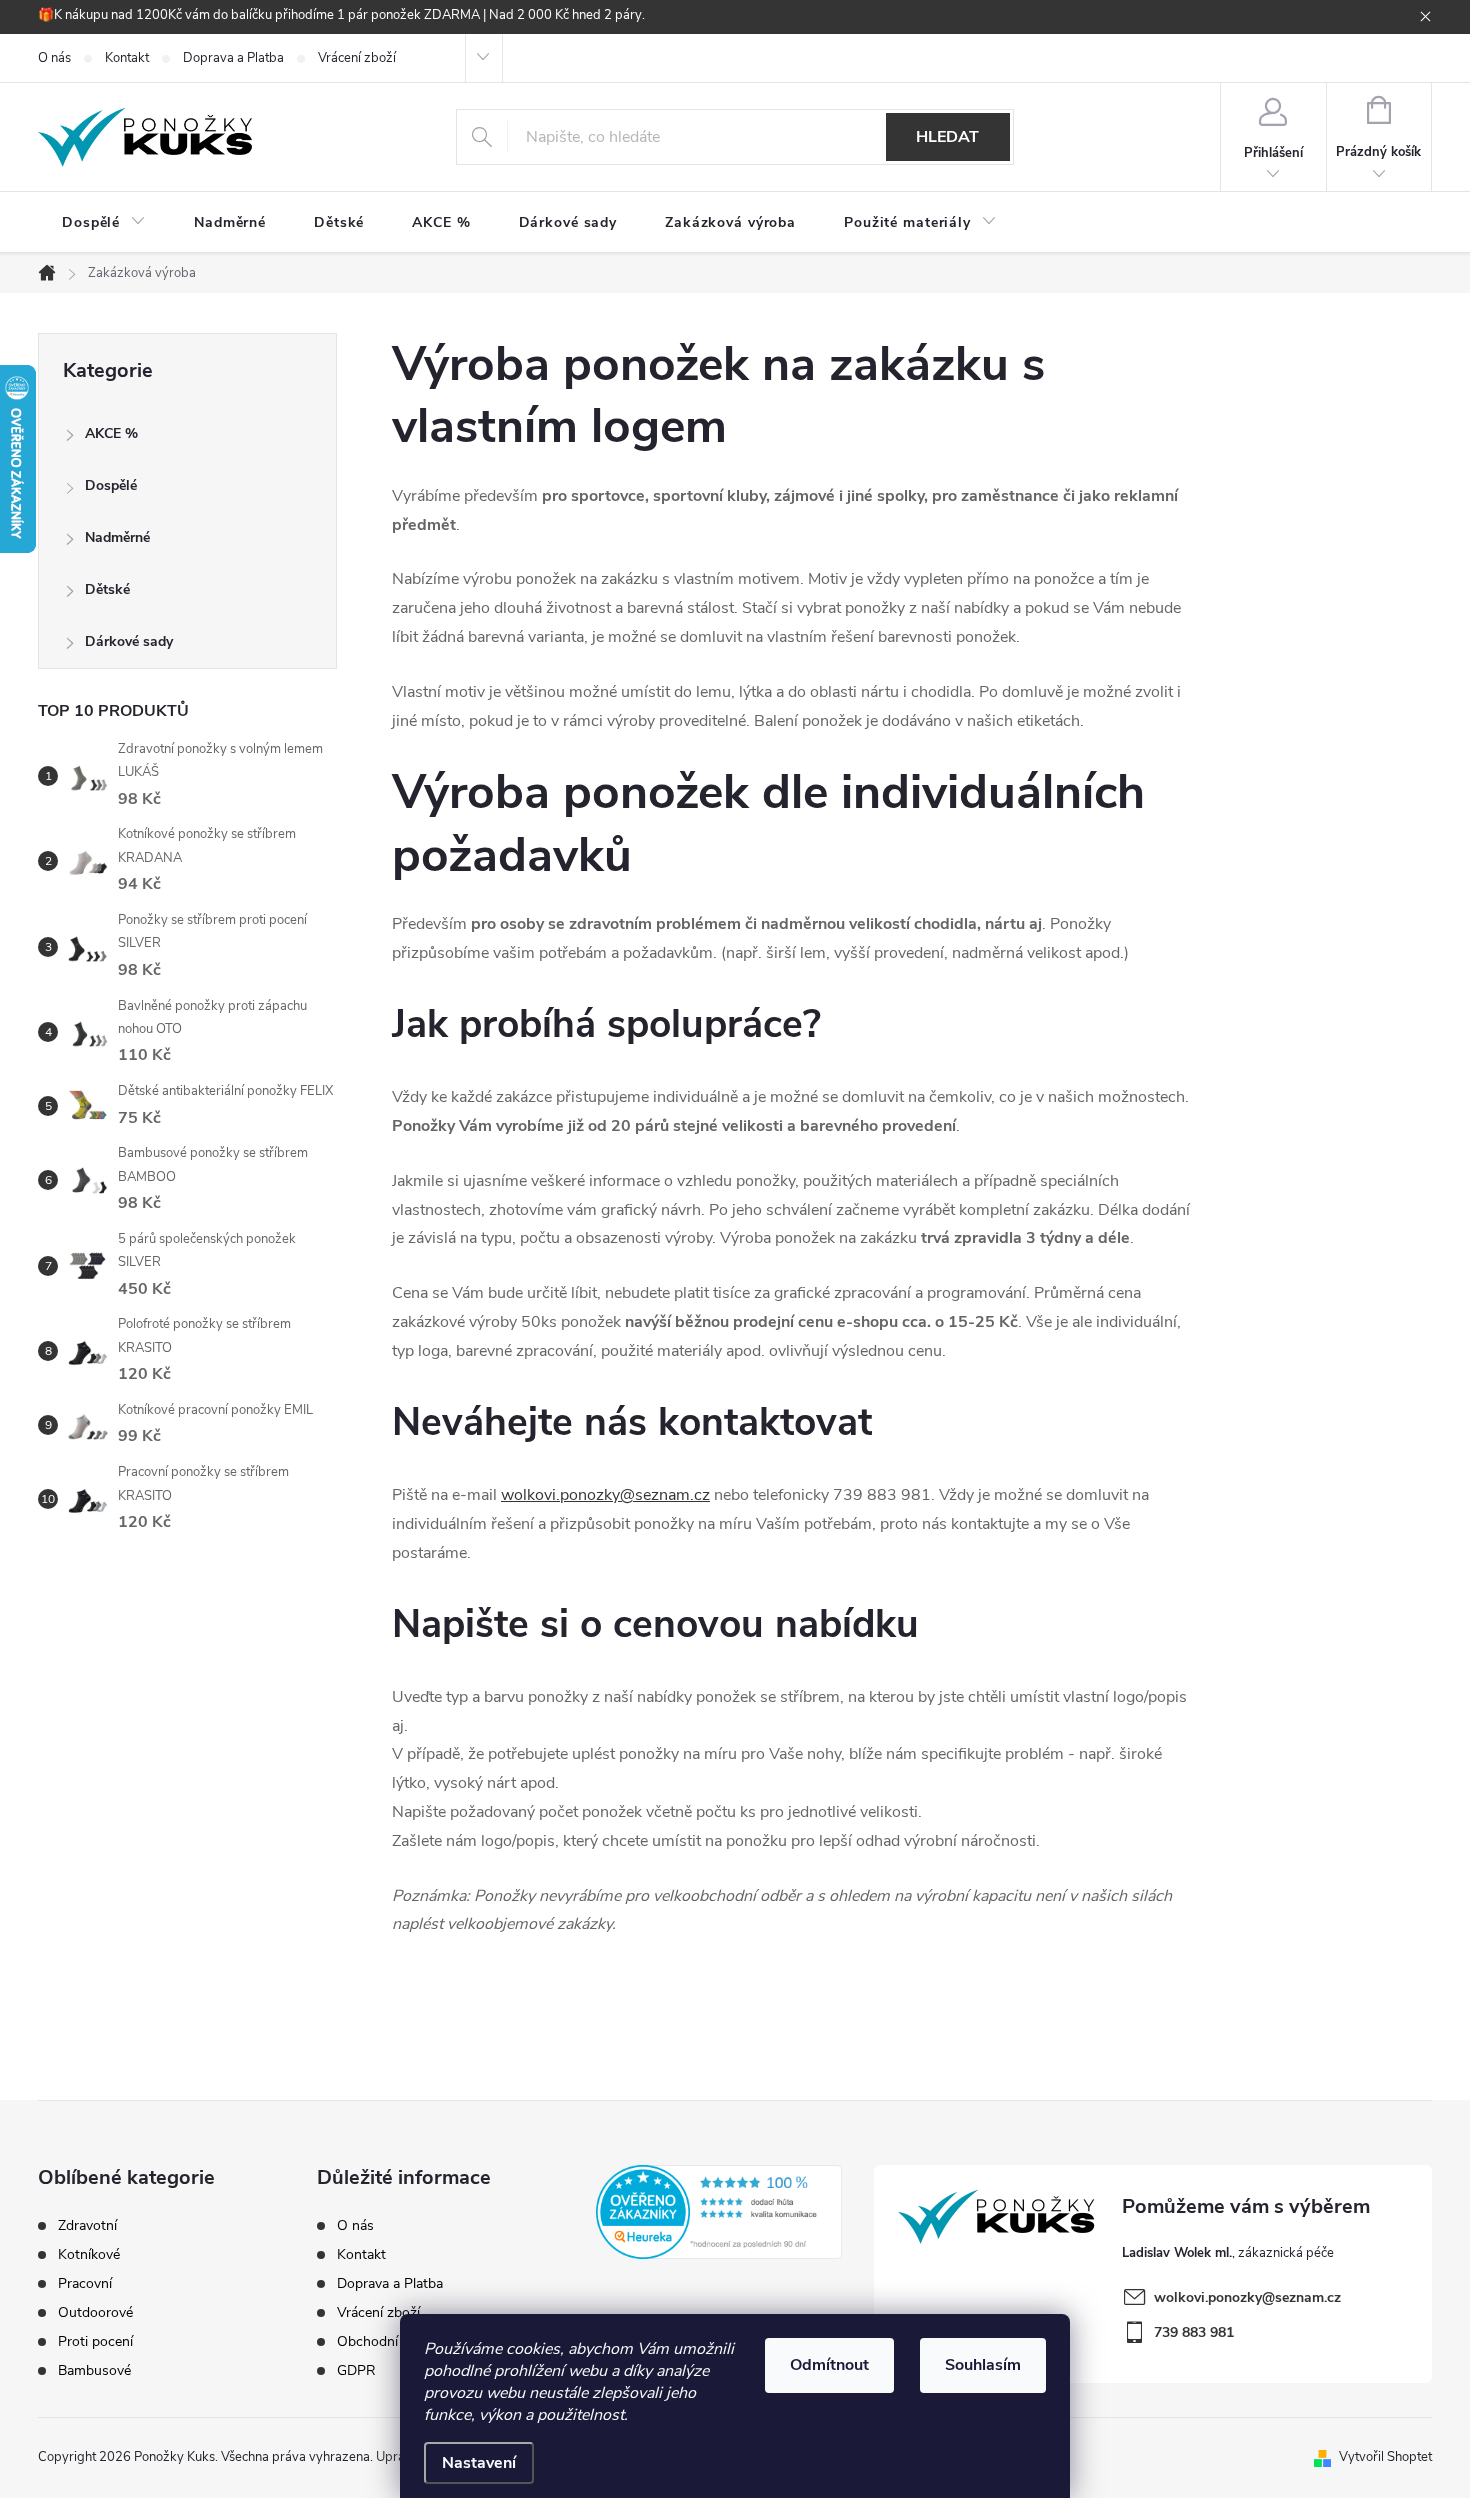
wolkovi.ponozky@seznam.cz (605, 1495)
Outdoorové (95, 2313)
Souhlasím (983, 2365)
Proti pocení (95, 2342)
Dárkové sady (129, 641)
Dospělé (111, 485)
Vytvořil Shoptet (1385, 2457)
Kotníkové (89, 2255)
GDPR (356, 2370)
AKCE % (111, 433)
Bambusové (94, 2371)
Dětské (107, 589)
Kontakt (127, 58)
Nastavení (479, 2463)
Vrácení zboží (357, 58)
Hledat (947, 137)
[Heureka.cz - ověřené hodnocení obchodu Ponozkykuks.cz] (719, 2212)
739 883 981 (1194, 2332)
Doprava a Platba (233, 58)
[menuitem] (104, 223)
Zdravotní (87, 2226)
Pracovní (85, 2284)
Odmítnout (829, 2365)
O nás (54, 58)
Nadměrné (117, 537)
